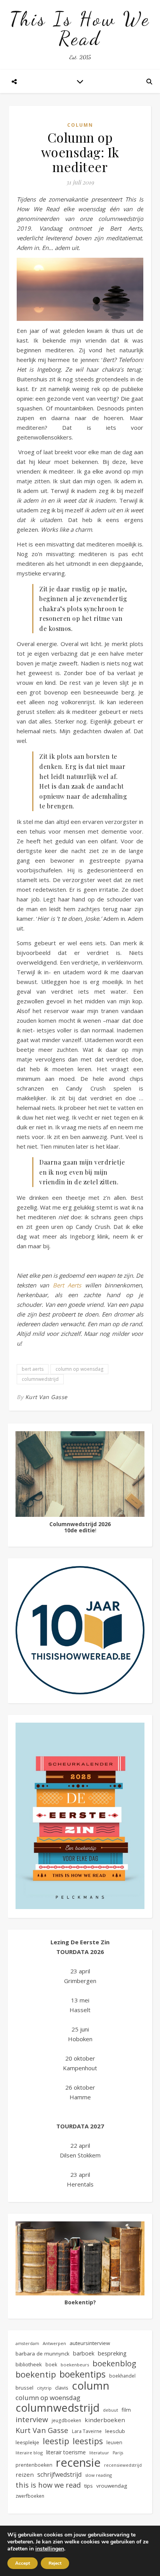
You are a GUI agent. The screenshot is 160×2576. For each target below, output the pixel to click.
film (126, 2410)
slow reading (98, 2475)
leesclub (115, 2431)
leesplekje (27, 2442)
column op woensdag (79, 1369)
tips (89, 2486)
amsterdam (27, 2343)
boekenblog (114, 2363)
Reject (55, 2563)
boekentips (83, 2374)
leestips (88, 2441)
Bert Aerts (67, 1285)
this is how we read (48, 2485)
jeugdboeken (66, 2420)
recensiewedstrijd (123, 2465)
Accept (23, 2563)
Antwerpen (54, 2343)
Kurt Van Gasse (46, 1397)
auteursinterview (90, 2343)
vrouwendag (112, 2486)
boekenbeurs (75, 2365)
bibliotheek (29, 2364)
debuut (110, 2410)
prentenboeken (34, 2465)
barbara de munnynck (43, 2354)
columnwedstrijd (40, 1379)
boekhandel (122, 2376)
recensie (78, 2463)
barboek (84, 2353)
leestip (56, 2441)
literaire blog (29, 2453)
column (91, 2386)
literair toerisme (66, 2452)
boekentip (36, 2374)
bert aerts (33, 1369)
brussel (24, 2388)
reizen (25, 2474)
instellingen (50, 2549)
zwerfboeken (30, 2496)
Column (80, 125)
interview (32, 2420)
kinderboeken (105, 2420)
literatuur (99, 2453)
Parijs (118, 2453)
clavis (62, 2388)
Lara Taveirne (87, 2431)
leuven (114, 2442)
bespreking (112, 2353)
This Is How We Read (80, 29)
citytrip (44, 2388)
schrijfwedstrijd (59, 2474)
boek (51, 2365)
